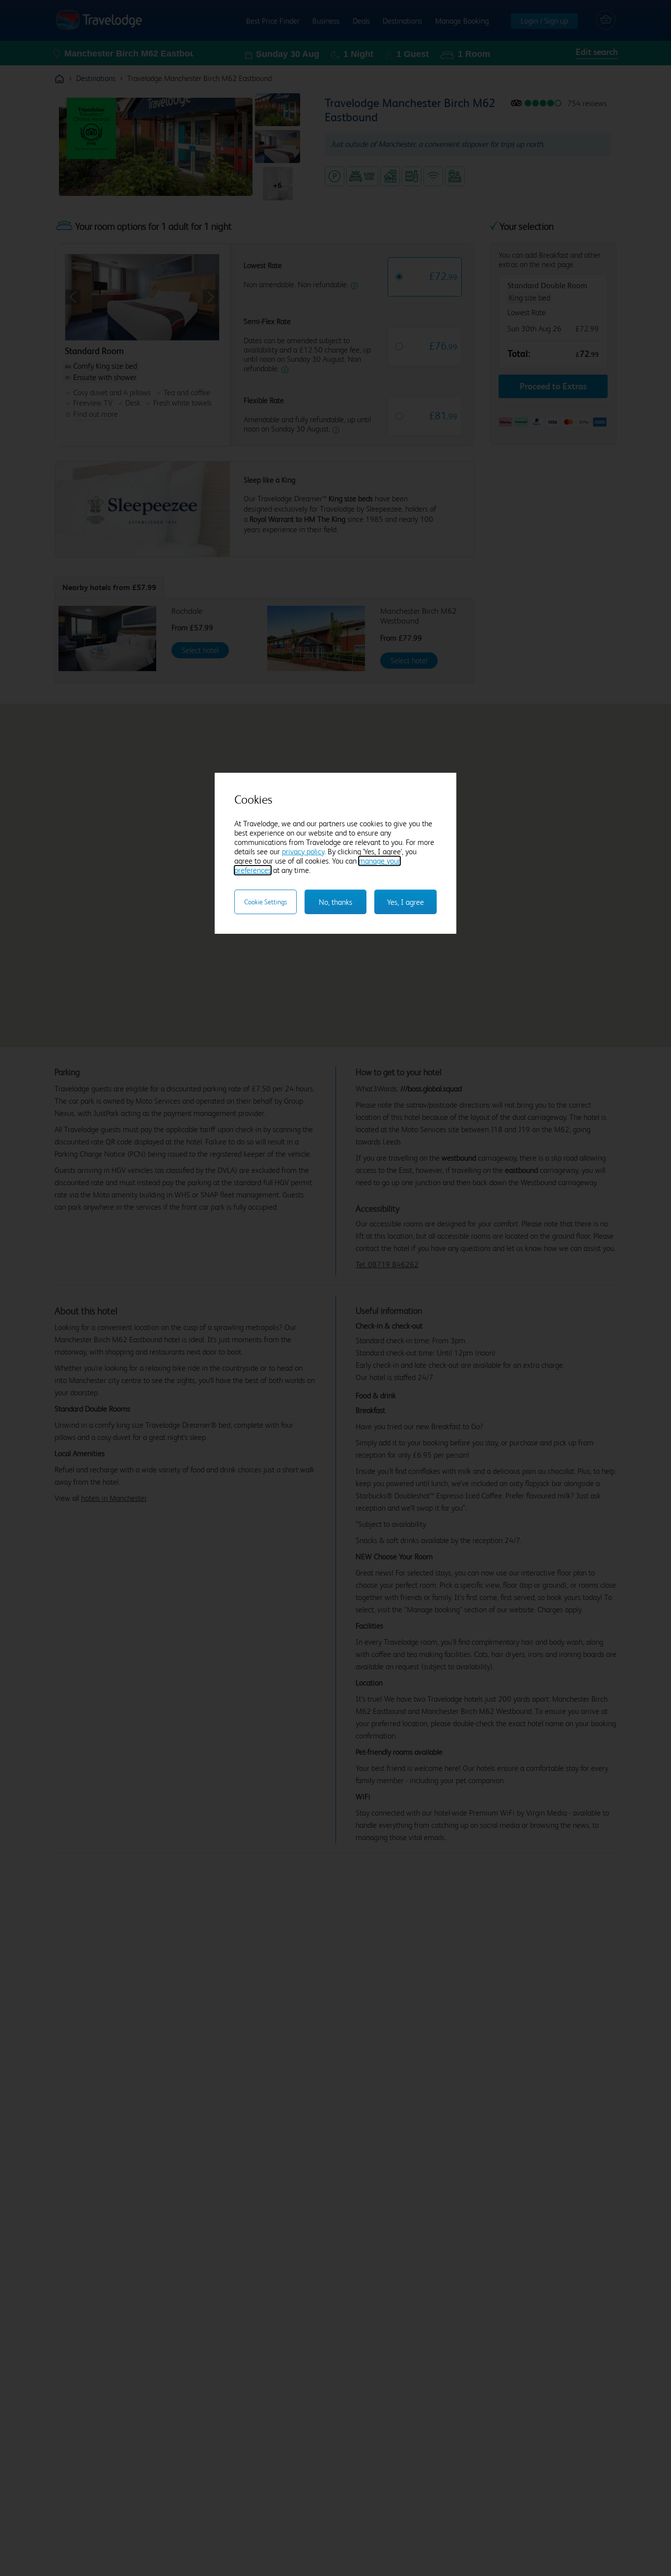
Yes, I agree (405, 902)
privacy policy (303, 852)
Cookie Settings (266, 902)
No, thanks (335, 902)
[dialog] (335, 853)
